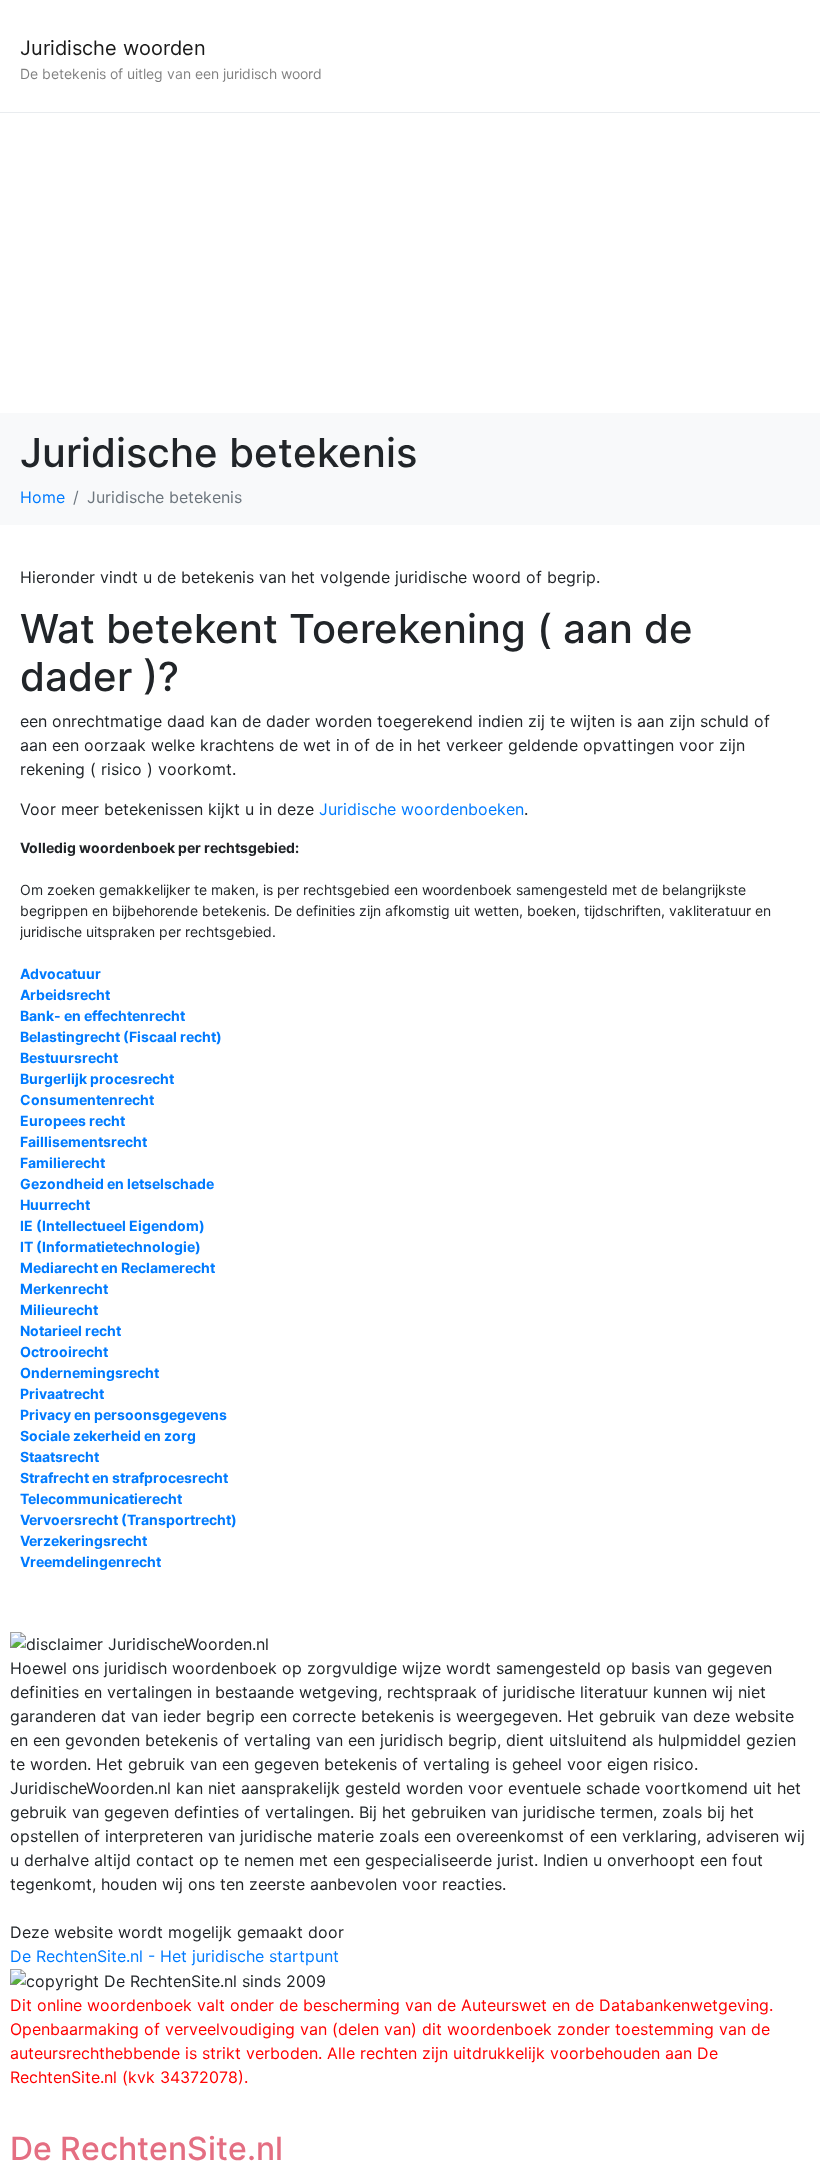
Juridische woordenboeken (421, 809)
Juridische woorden (113, 48)
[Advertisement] (410, 263)
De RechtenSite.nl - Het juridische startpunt (174, 1956)
